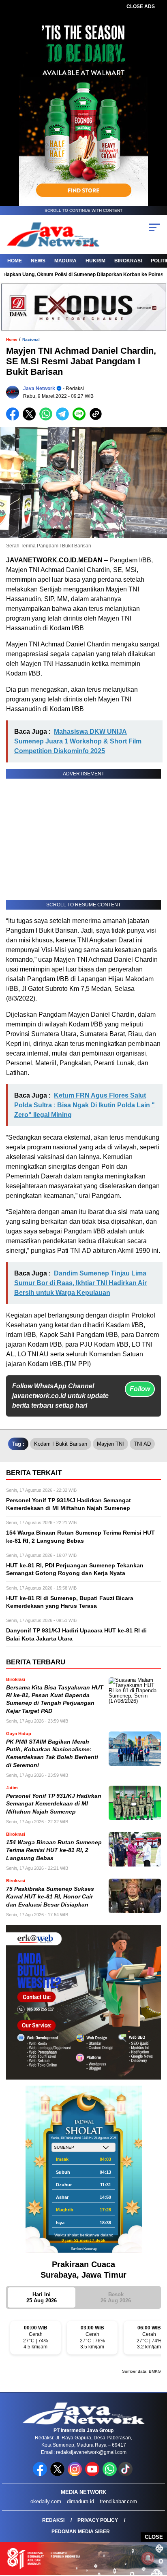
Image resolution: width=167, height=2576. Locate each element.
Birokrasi (128, 261)
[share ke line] (81, 419)
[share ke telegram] (63, 419)
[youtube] (93, 2474)
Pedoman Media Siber (81, 2532)
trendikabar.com (118, 2501)
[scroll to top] (155, 2529)
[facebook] (41, 2474)
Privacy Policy (98, 2520)
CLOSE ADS (141, 6)
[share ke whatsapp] (48, 419)
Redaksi (53, 2520)
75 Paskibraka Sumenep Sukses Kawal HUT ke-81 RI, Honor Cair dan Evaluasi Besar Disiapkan (50, 1897)
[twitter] (58, 2474)
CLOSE (154, 2537)
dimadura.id (80, 2501)
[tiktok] (126, 2474)
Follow (140, 1389)
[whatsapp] (110, 2474)
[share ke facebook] (14, 419)
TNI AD (142, 1444)
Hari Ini (42, 2297)
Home (15, 261)
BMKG (155, 2371)
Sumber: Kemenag (84, 2249)
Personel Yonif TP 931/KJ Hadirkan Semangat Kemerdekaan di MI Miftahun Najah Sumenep (54, 1804)
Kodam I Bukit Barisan (61, 1444)
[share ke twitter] (31, 419)
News (38, 261)
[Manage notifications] (148, 2558)
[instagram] (76, 2474)
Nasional (31, 339)
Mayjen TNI (110, 1444)
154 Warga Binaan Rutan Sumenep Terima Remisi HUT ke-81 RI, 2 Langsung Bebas (54, 1850)
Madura (65, 261)
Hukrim (95, 261)
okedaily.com (46, 2501)
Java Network (39, 389)
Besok (116, 2297)
